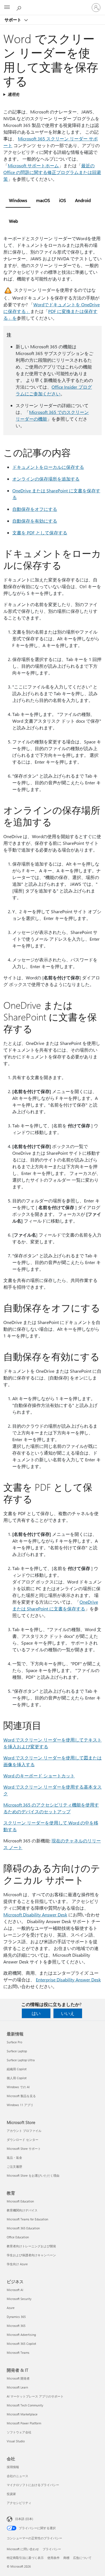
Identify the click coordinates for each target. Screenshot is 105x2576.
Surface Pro (14, 2042)
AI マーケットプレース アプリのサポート (35, 2396)
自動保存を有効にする (35, 521)
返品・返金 (14, 2158)
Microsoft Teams (18, 2353)
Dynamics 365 (16, 2317)
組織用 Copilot (17, 2069)
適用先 (13, 94)
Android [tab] (83, 200)
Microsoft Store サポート (24, 2149)
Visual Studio (16, 2441)
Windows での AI (18, 2087)
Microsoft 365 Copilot (21, 2344)
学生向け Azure (17, 2264)
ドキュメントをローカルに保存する (48, 467)
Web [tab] (13, 221)
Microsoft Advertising (21, 2335)
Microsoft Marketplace (22, 2414)
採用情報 (13, 2467)
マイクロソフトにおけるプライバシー (33, 2485)
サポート (13, 20)
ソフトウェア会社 (19, 2432)
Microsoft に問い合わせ (23, 2549)
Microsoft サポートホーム (33, 165)
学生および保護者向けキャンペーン (31, 2255)
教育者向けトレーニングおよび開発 (31, 2246)
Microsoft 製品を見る (21, 2096)
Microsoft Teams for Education (27, 2219)
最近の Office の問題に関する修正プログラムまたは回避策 (52, 172)
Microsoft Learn (17, 2387)
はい (36, 2013)
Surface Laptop (17, 2051)
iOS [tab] (63, 200)
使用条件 (53, 2558)
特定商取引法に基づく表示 (25, 2558)
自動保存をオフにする (35, 509)
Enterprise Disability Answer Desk (68, 1980)
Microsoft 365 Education (23, 2228)
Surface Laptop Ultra (21, 2060)
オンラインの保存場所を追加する (46, 479)
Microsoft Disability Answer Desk (35, 1915)
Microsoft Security (19, 2299)
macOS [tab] (43, 200)
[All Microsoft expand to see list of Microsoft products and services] (7, 8)
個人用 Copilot (17, 2078)
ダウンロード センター (23, 2140)
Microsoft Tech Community (25, 2405)
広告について (82, 2558)
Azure (11, 2308)
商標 (66, 2558)
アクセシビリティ (19, 2503)
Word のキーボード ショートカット (39, 1776)
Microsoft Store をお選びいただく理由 (33, 2175)
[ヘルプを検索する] (20, 7)
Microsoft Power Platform (24, 2423)
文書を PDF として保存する (40, 533)
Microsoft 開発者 (18, 2378)
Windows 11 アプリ (20, 2105)
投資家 (11, 2494)
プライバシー (52, 2549)
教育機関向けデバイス (22, 2210)
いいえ (68, 2013)
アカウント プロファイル (24, 2131)
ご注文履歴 (14, 2166)
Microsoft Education (20, 2201)
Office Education (18, 2237)
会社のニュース (17, 2476)
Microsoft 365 (16, 2326)
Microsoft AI (15, 2290)
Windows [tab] (18, 200)
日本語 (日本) (24, 2519)
